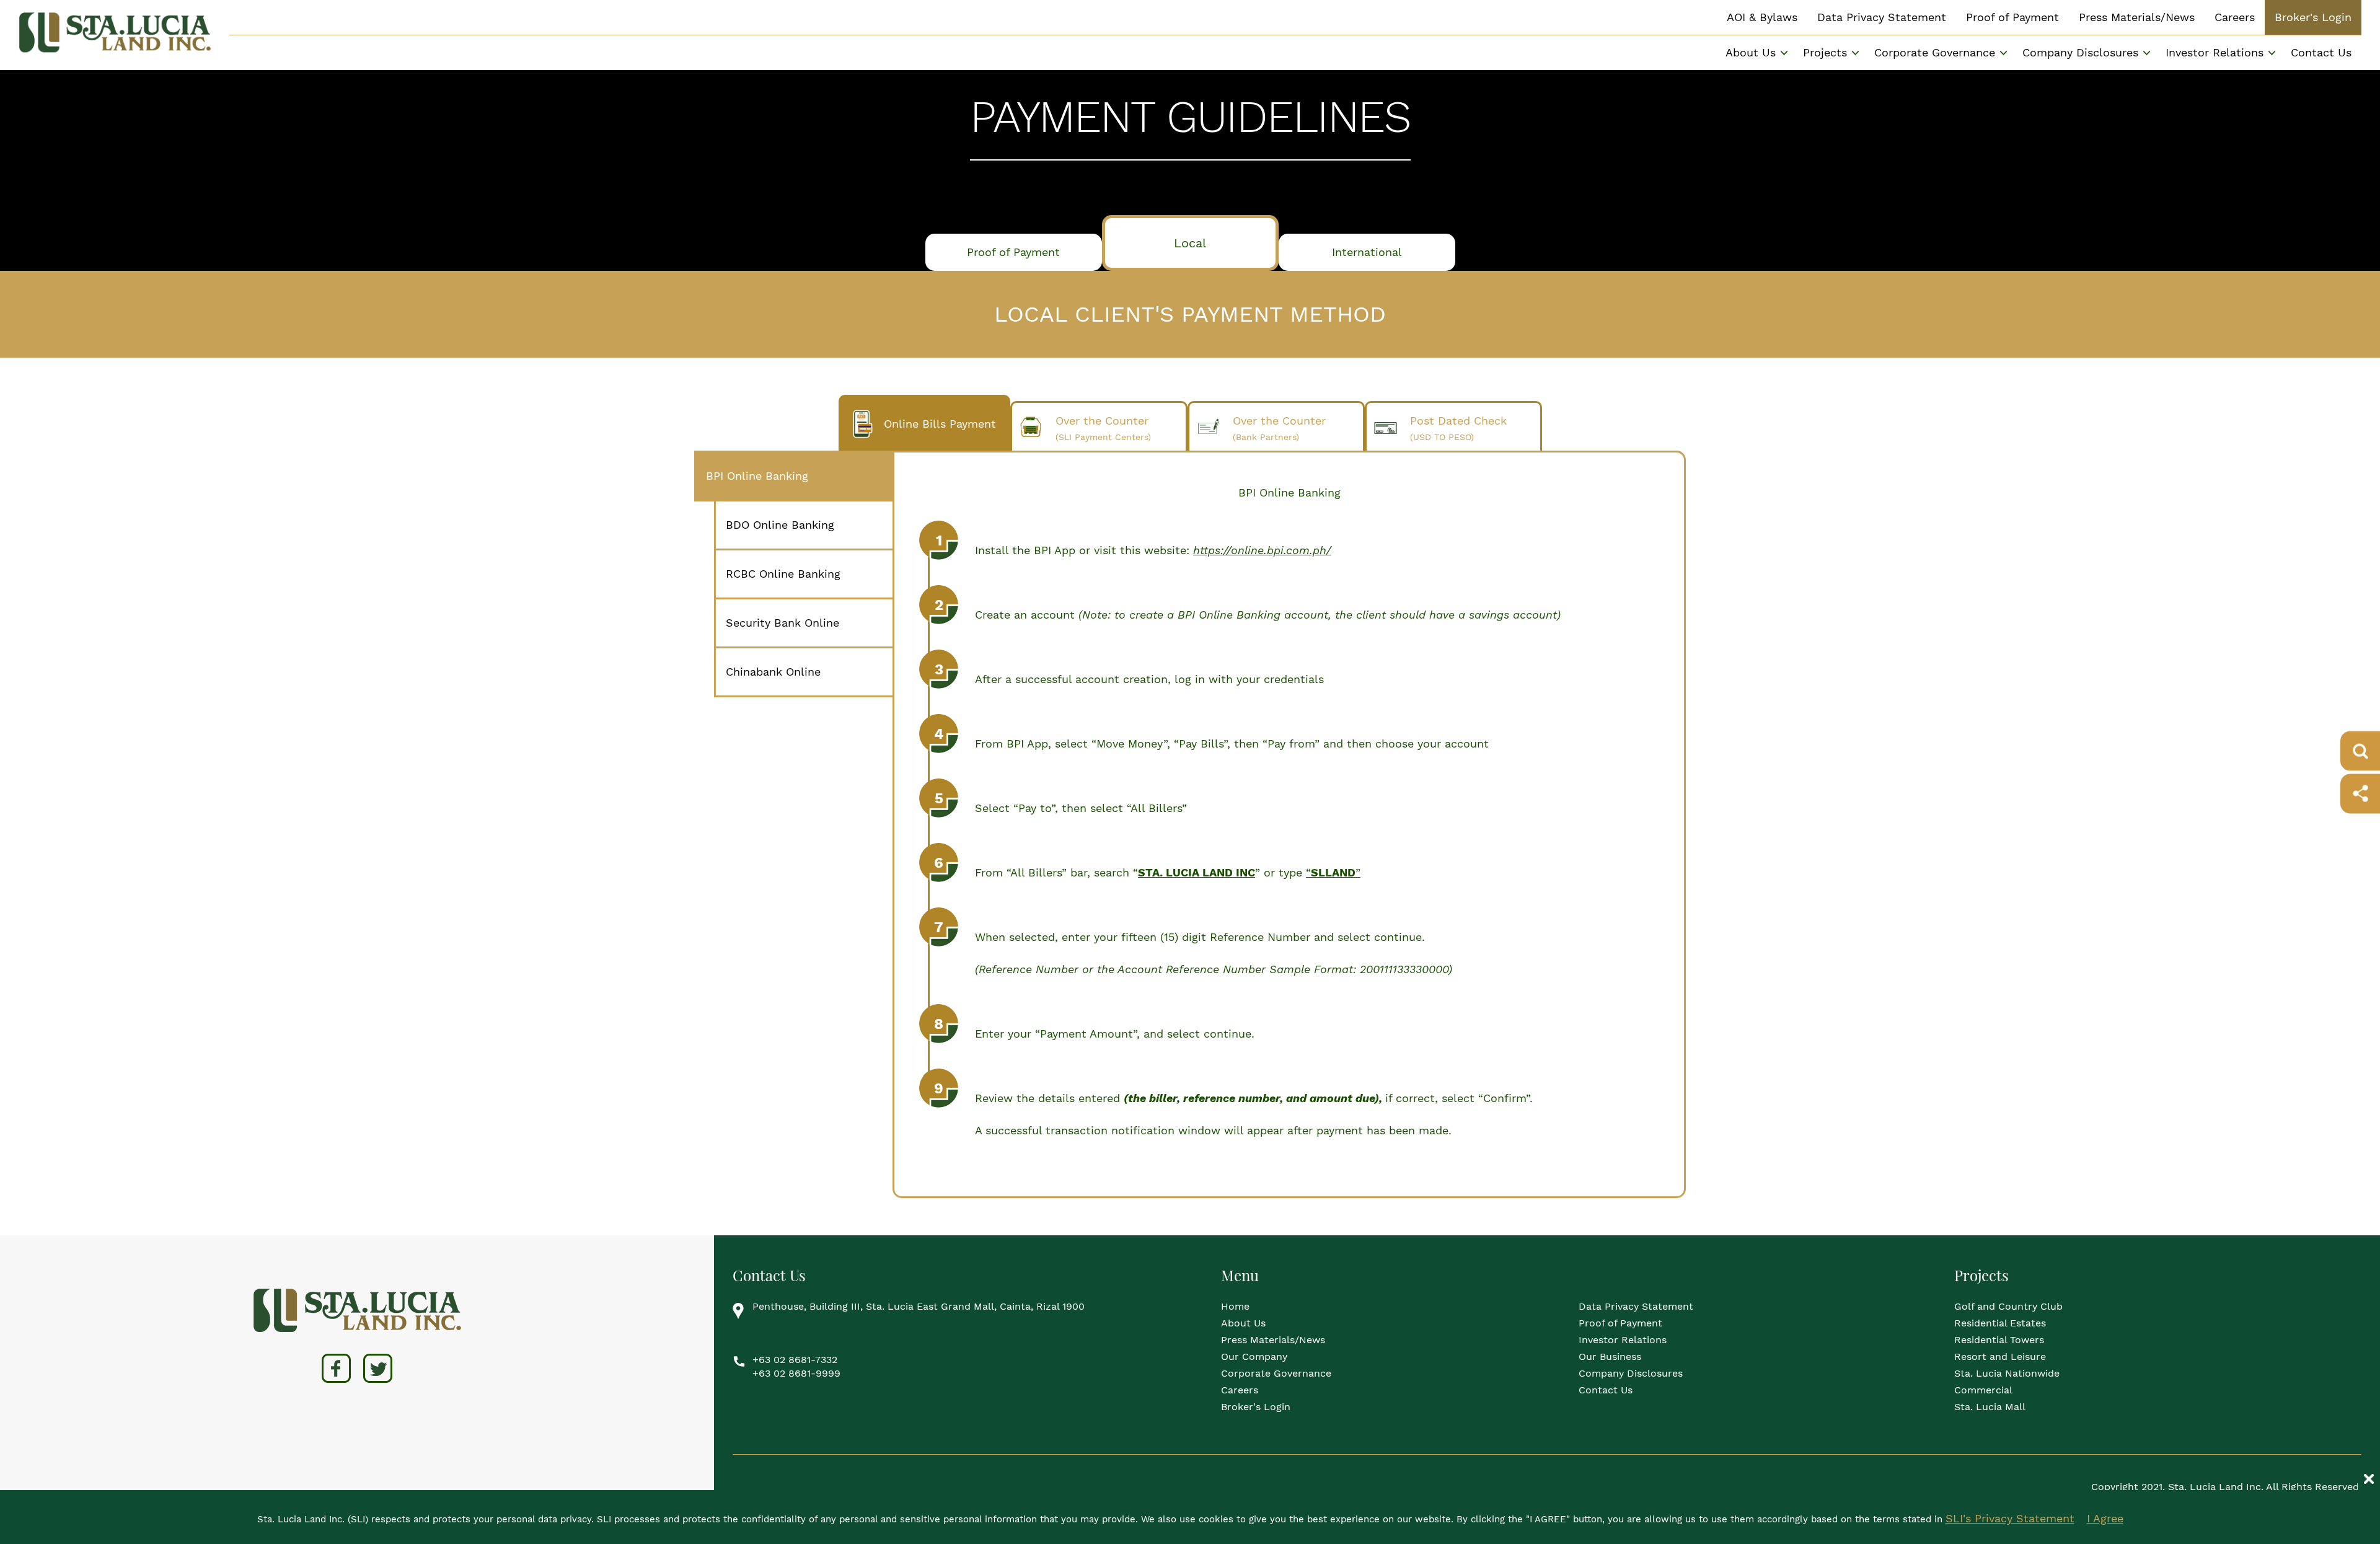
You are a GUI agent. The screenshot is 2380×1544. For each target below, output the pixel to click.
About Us (1243, 1323)
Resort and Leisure (2000, 1357)
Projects (1825, 52)
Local (1190, 243)
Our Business (1610, 1357)
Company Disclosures (1631, 1373)
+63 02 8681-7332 (795, 1360)
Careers (2235, 17)
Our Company (1254, 1357)
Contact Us (2321, 52)
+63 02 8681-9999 (796, 1373)
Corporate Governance (1276, 1373)
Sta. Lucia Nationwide (2007, 1373)
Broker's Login (2313, 17)
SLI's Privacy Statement (2010, 1518)
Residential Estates (2000, 1323)
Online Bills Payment (940, 424)
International (1367, 252)
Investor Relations (2215, 52)
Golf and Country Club (2008, 1306)
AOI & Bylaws (1762, 17)
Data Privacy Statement (1882, 17)
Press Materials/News (2137, 17)
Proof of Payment (2012, 17)
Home (1235, 1306)
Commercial (1983, 1390)
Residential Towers (1999, 1340)
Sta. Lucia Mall (1990, 1407)
